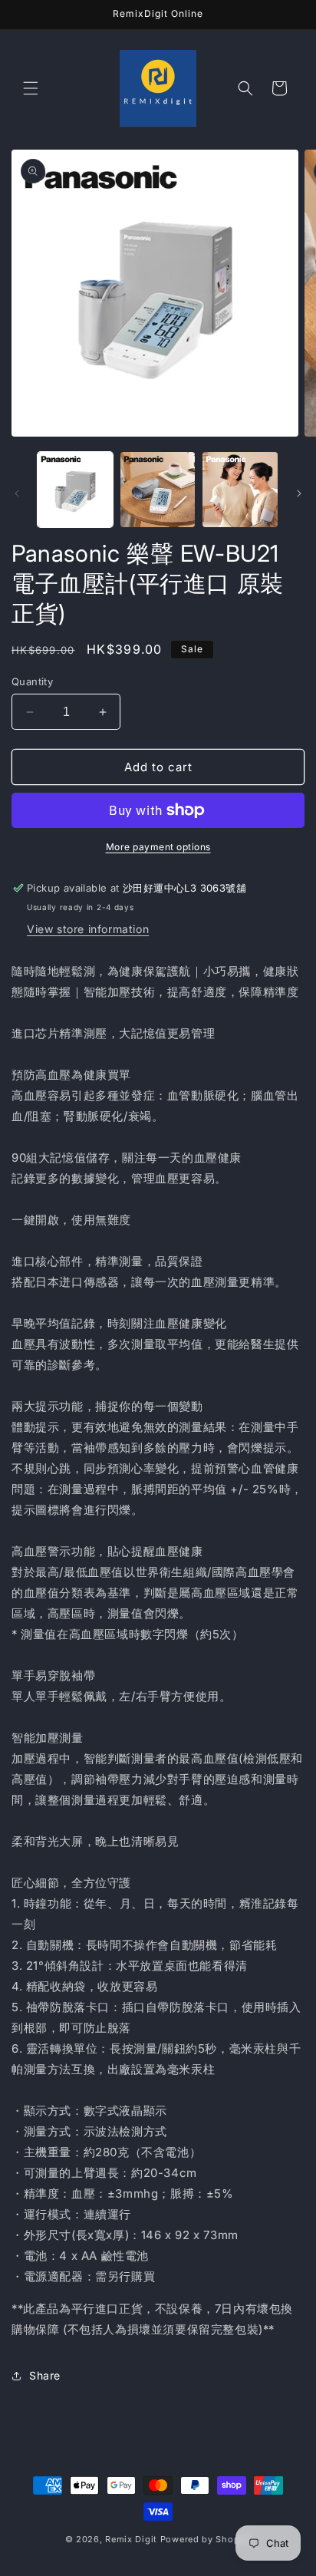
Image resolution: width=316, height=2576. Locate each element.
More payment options (158, 847)
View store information (88, 929)
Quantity (32, 681)
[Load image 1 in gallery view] (75, 490)
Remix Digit (131, 2539)
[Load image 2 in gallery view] (158, 490)
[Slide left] (17, 493)
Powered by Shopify (206, 2539)
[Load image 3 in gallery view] (240, 490)
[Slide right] (299, 493)
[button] (31, 88)
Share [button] (45, 2375)
